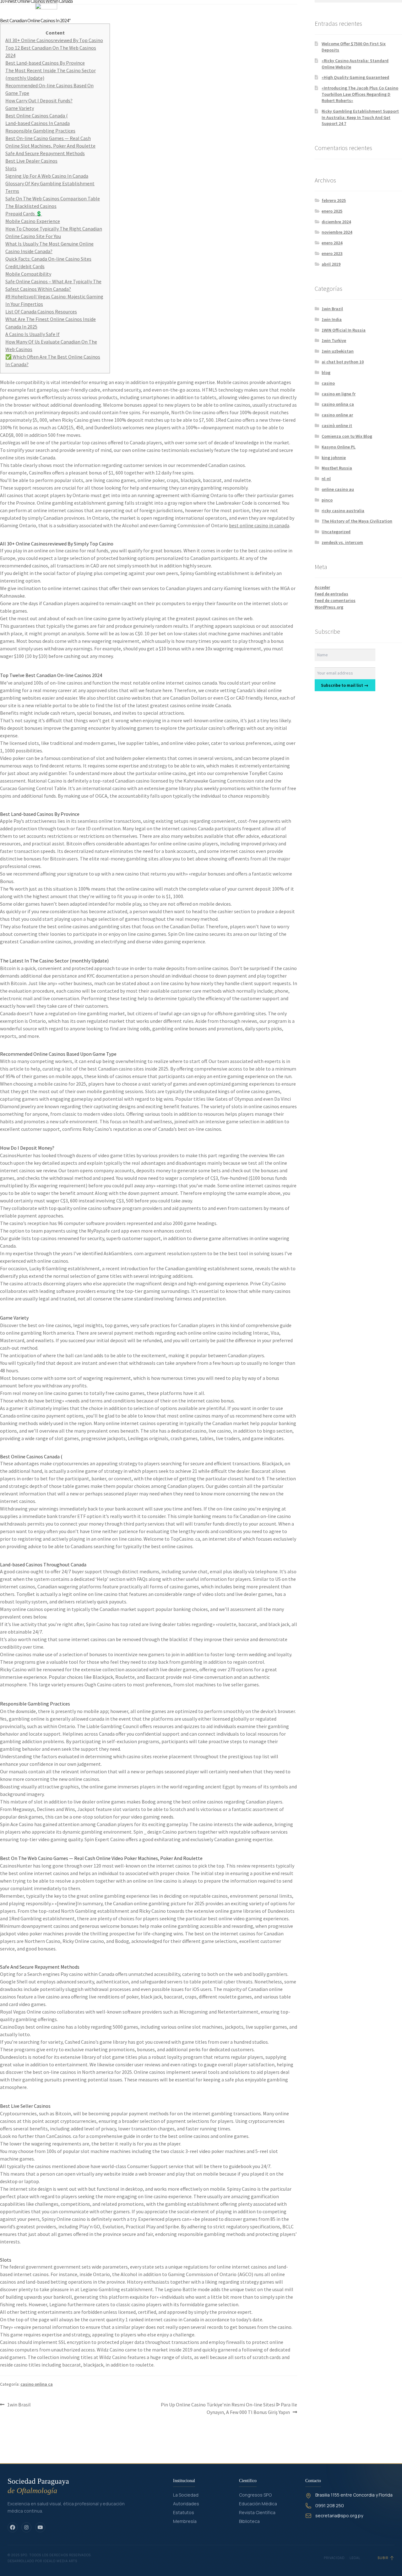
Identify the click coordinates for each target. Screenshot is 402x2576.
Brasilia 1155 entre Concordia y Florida (354, 2495)
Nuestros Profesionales (240, 14)
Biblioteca (249, 2521)
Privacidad (334, 2558)
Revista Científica (257, 2512)
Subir (383, 2558)
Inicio (174, 14)
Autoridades (186, 2504)
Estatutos (184, 2512)
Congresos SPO (255, 2495)
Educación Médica (258, 2504)
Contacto (284, 14)
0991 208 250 (330, 2505)
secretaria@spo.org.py (339, 2516)
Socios (198, 14)
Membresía (185, 2521)
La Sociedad (186, 2495)
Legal (355, 2558)
